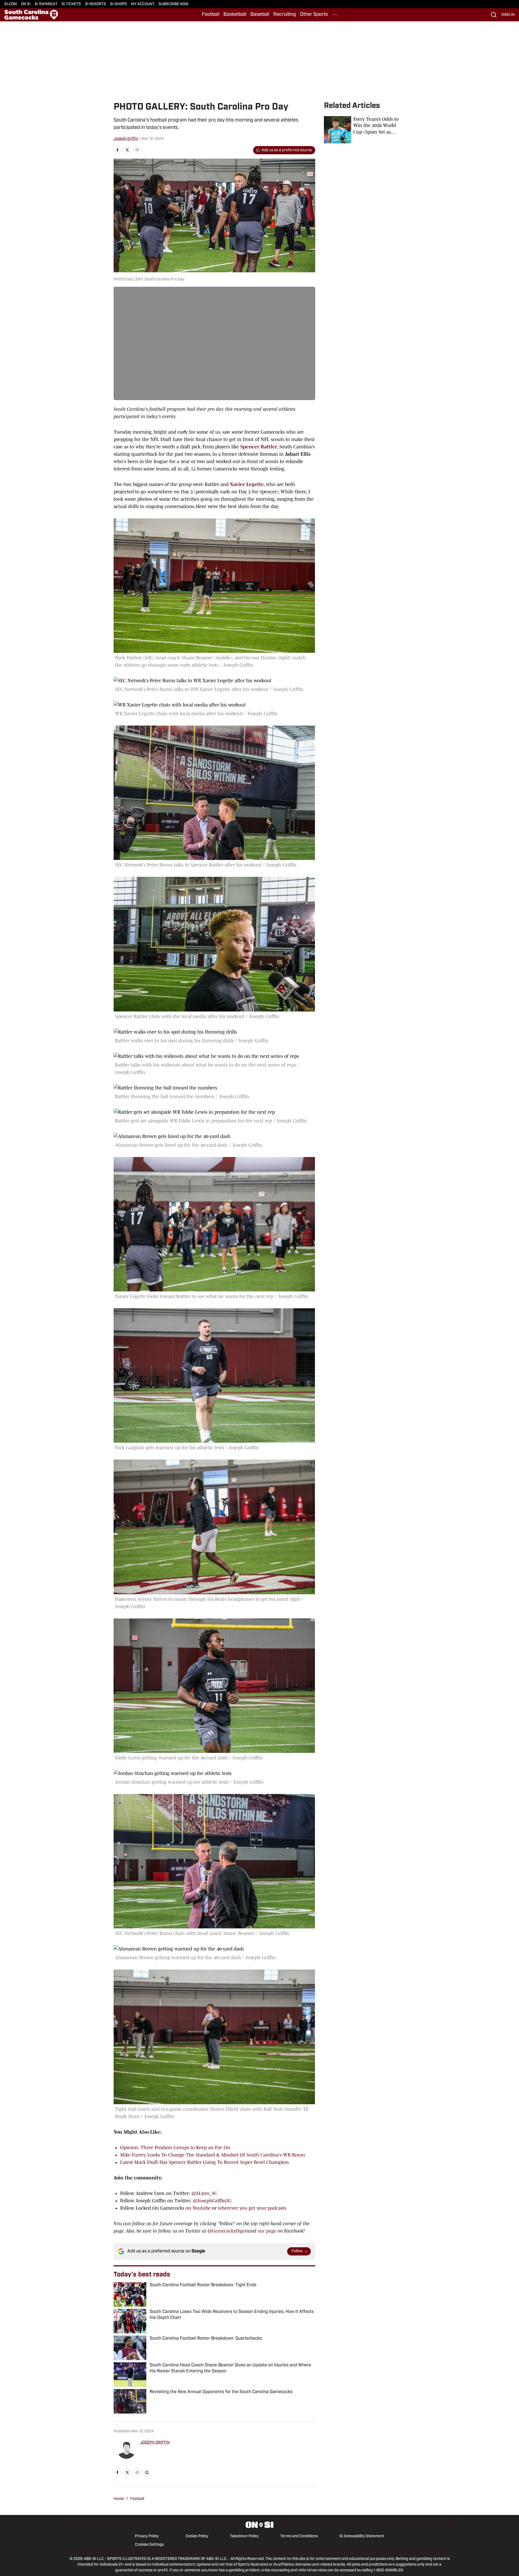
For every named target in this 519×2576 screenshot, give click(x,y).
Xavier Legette (247, 484)
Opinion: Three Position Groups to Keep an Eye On (175, 2148)
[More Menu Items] (335, 15)
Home (119, 2499)
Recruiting (285, 15)
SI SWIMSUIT (46, 4)
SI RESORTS (95, 4)
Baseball (260, 15)
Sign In (508, 15)
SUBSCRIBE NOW (174, 4)
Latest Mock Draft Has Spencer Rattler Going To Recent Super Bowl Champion (204, 2162)
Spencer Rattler (259, 447)
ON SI (26, 4)
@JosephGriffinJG (212, 2201)
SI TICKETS (71, 4)
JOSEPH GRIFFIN (155, 2443)
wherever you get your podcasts (252, 2208)
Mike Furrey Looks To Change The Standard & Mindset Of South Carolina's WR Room (213, 2155)
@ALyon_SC (204, 2193)
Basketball (235, 15)
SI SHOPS (119, 4)
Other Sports (314, 15)
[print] (147, 2472)
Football (211, 15)
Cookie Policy (197, 2536)
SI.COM (11, 4)
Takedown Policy (244, 2536)
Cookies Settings (149, 2545)
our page (267, 2231)
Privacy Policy (147, 2536)
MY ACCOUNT (143, 4)
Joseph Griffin (126, 139)
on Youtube (198, 2208)
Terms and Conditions (299, 2536)
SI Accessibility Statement (362, 2536)
